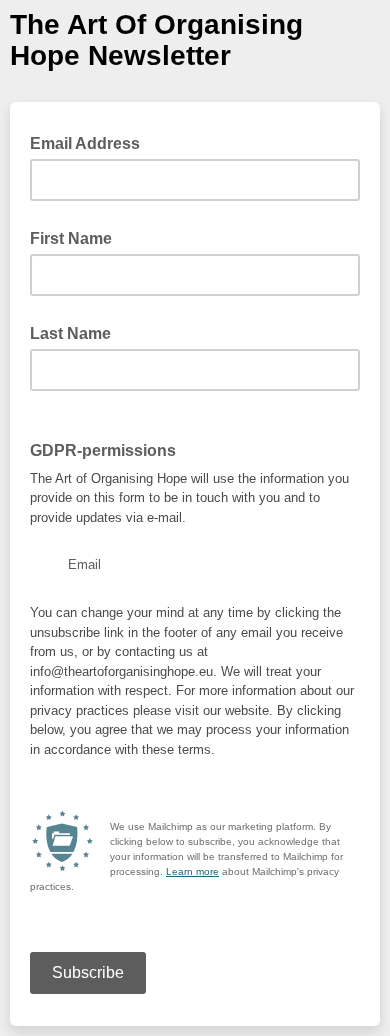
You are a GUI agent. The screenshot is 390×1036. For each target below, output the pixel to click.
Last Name (70, 333)
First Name (71, 238)
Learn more (192, 871)
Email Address (91, 142)
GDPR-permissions (103, 450)
